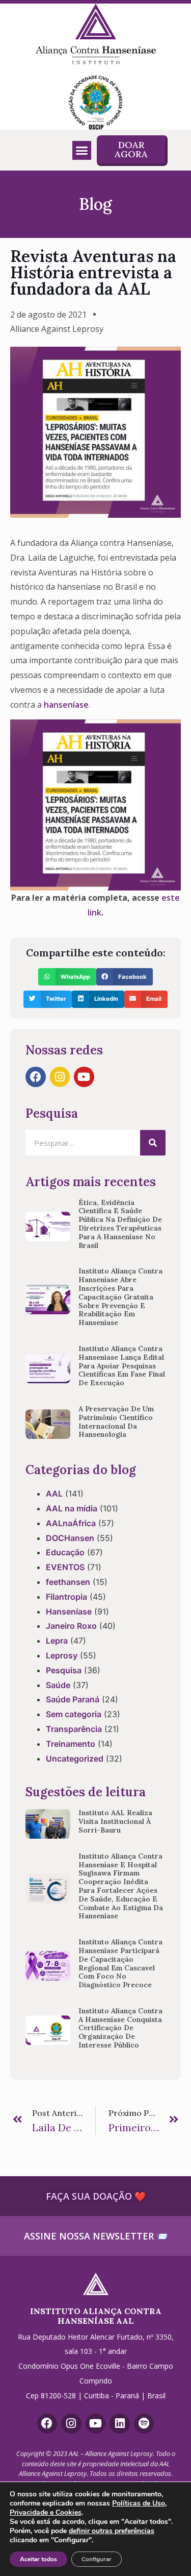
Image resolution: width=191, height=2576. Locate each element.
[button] (82, 151)
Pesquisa (64, 1670)
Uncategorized (75, 1759)
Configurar (97, 2559)
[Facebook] (36, 1077)
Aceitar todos (38, 2559)
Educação (65, 1552)
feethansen (68, 1582)
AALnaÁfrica (71, 1523)
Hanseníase (69, 1611)
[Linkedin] (120, 2424)
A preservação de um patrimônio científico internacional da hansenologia (116, 1422)
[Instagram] (60, 1077)
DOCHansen (70, 1538)
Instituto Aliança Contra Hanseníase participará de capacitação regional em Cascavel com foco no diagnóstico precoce (120, 1963)
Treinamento (71, 1744)
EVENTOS (65, 1567)
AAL (54, 1494)
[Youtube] (84, 1077)
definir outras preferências (112, 2531)
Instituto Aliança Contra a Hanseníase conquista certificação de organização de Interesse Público (120, 2028)
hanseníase (66, 705)
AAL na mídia (72, 1508)
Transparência (74, 1729)
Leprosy (62, 1655)
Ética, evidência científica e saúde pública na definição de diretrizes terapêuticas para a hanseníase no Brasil (120, 1224)
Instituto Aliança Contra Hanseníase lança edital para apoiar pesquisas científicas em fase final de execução (122, 1366)
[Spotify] (144, 2424)
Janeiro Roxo (71, 1626)
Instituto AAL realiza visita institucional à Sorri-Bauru (115, 1821)
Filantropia (66, 1597)
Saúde (58, 1685)
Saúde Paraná (73, 1699)
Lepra (57, 1641)
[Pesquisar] (153, 1143)
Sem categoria (74, 1714)
